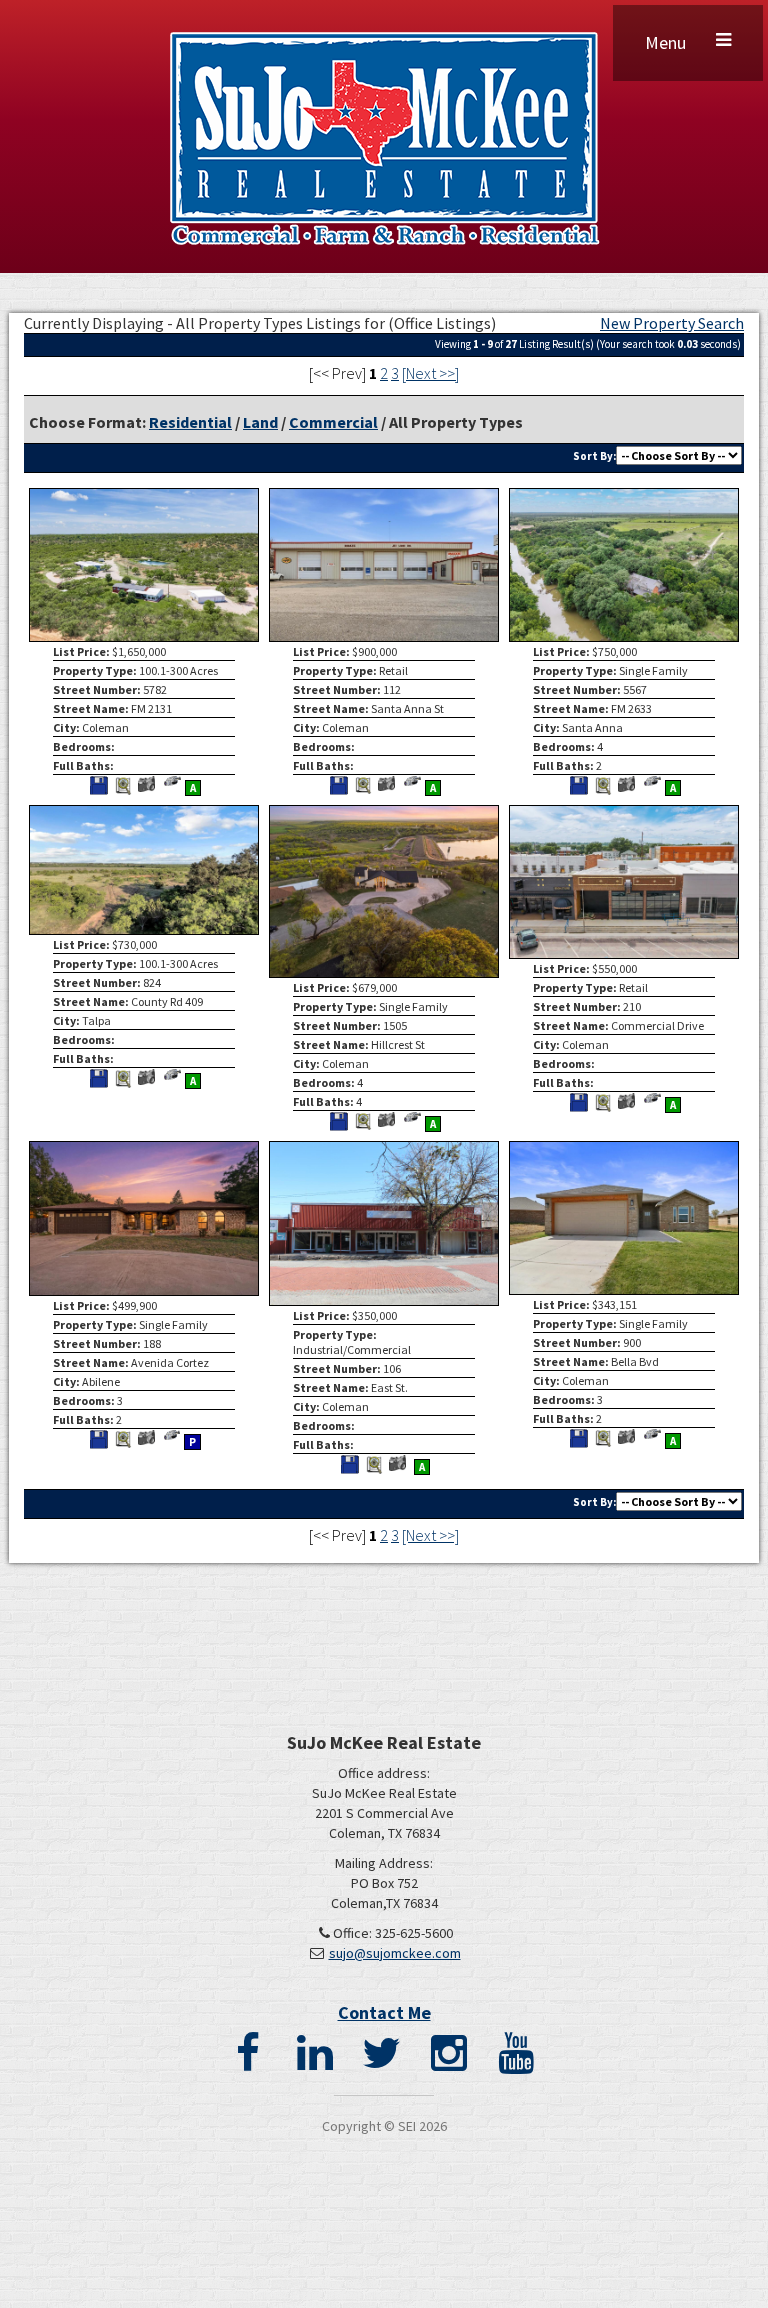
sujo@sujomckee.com (395, 1953)
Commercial (333, 422)
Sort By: (594, 456)
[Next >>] (430, 373)
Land (260, 422)
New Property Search (672, 323)
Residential (190, 422)
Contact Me (384, 2012)
